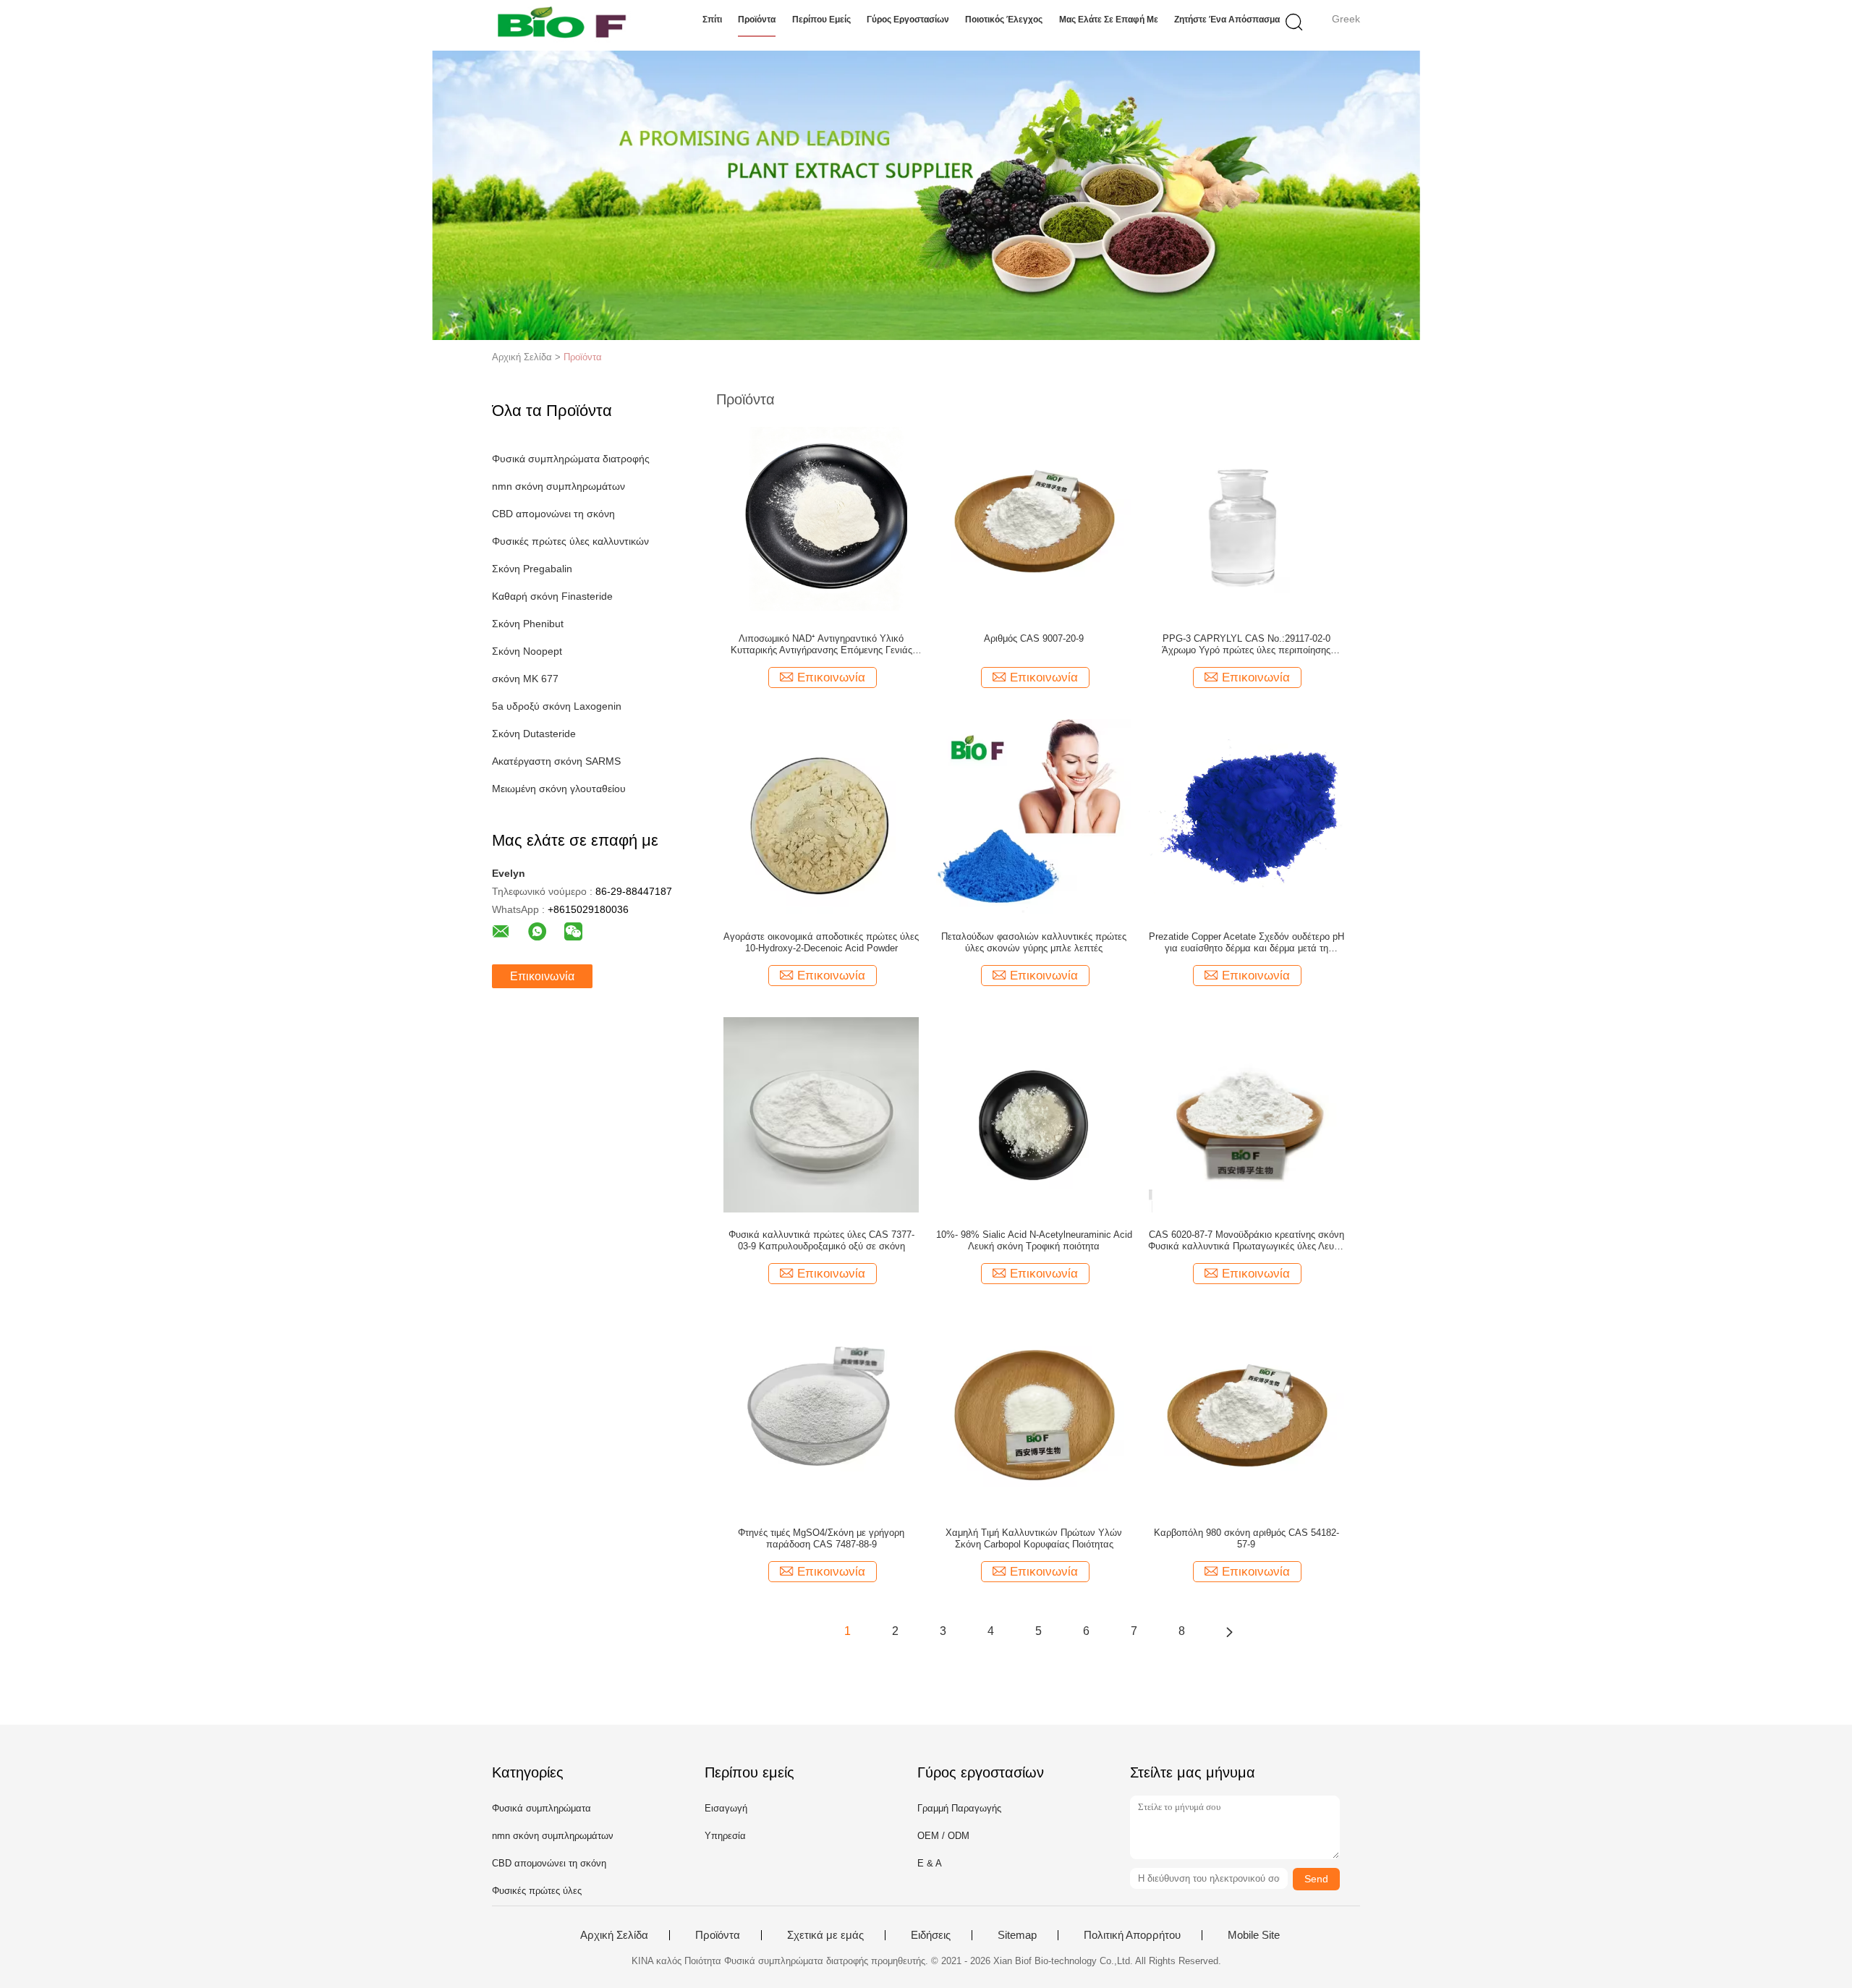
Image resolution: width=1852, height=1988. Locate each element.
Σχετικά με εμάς (825, 1935)
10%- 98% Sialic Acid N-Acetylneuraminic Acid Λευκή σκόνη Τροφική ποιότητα (1034, 1240)
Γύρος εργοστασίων (908, 20)
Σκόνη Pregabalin (532, 569)
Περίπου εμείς (821, 20)
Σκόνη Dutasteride (534, 734)
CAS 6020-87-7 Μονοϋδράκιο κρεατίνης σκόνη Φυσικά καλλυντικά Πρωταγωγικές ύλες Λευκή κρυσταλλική (1246, 1241)
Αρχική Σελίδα (614, 1935)
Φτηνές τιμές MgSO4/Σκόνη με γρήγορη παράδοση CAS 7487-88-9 (821, 1538)
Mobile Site (1254, 1935)
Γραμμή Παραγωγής (959, 1808)
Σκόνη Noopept (527, 651)
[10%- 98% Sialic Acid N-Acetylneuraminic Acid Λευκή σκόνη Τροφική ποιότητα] (1034, 1114)
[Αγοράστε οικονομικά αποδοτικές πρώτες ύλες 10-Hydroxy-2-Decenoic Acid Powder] (821, 816)
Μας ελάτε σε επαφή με (1109, 20)
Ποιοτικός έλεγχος (1004, 20)
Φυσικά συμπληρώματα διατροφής (571, 459)
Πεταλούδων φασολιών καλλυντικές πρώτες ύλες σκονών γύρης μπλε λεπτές (1034, 942)
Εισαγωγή (726, 1808)
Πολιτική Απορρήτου (1132, 1935)
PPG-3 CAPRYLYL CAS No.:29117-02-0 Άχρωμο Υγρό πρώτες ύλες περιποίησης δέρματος (1246, 645)
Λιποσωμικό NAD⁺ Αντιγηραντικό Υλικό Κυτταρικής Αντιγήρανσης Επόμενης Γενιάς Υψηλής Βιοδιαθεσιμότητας (821, 645)
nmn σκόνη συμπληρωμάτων (558, 486)
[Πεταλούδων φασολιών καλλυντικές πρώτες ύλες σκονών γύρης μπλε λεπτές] (1034, 816)
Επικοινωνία (542, 976)
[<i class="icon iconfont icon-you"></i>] (1229, 1631)
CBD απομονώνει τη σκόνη (553, 514)
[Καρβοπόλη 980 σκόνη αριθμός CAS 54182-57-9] (1246, 1412)
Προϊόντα (757, 20)
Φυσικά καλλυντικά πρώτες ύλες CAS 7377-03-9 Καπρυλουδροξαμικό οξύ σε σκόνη (821, 1240)
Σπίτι (712, 20)
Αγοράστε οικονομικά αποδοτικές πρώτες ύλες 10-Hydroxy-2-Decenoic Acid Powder (821, 942)
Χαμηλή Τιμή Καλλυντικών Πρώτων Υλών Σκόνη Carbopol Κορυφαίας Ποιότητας (1034, 1538)
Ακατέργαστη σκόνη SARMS (556, 761)
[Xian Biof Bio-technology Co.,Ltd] (562, 25)
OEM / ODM (943, 1836)
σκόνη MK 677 (525, 679)
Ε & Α (930, 1863)
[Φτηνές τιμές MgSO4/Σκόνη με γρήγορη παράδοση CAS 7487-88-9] (821, 1412)
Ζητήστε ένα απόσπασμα (1227, 20)
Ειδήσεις (931, 1935)
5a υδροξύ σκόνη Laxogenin (557, 706)
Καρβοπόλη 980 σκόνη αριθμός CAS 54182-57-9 (1246, 1538)
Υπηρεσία (725, 1836)
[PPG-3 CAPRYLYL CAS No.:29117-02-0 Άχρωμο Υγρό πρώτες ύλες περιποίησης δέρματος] (1246, 518)
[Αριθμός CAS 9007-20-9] (1034, 518)
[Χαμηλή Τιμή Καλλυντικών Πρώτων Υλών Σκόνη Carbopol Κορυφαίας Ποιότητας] (1034, 1412)
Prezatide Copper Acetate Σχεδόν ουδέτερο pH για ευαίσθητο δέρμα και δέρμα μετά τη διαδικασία (1246, 943)
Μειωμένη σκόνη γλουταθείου (559, 789)
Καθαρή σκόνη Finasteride (552, 596)
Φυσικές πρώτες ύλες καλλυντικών (570, 541)
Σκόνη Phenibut (528, 624)
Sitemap (1017, 1935)
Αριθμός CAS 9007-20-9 (1034, 638)
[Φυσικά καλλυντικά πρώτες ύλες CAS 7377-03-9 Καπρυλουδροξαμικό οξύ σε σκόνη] (821, 1114)
